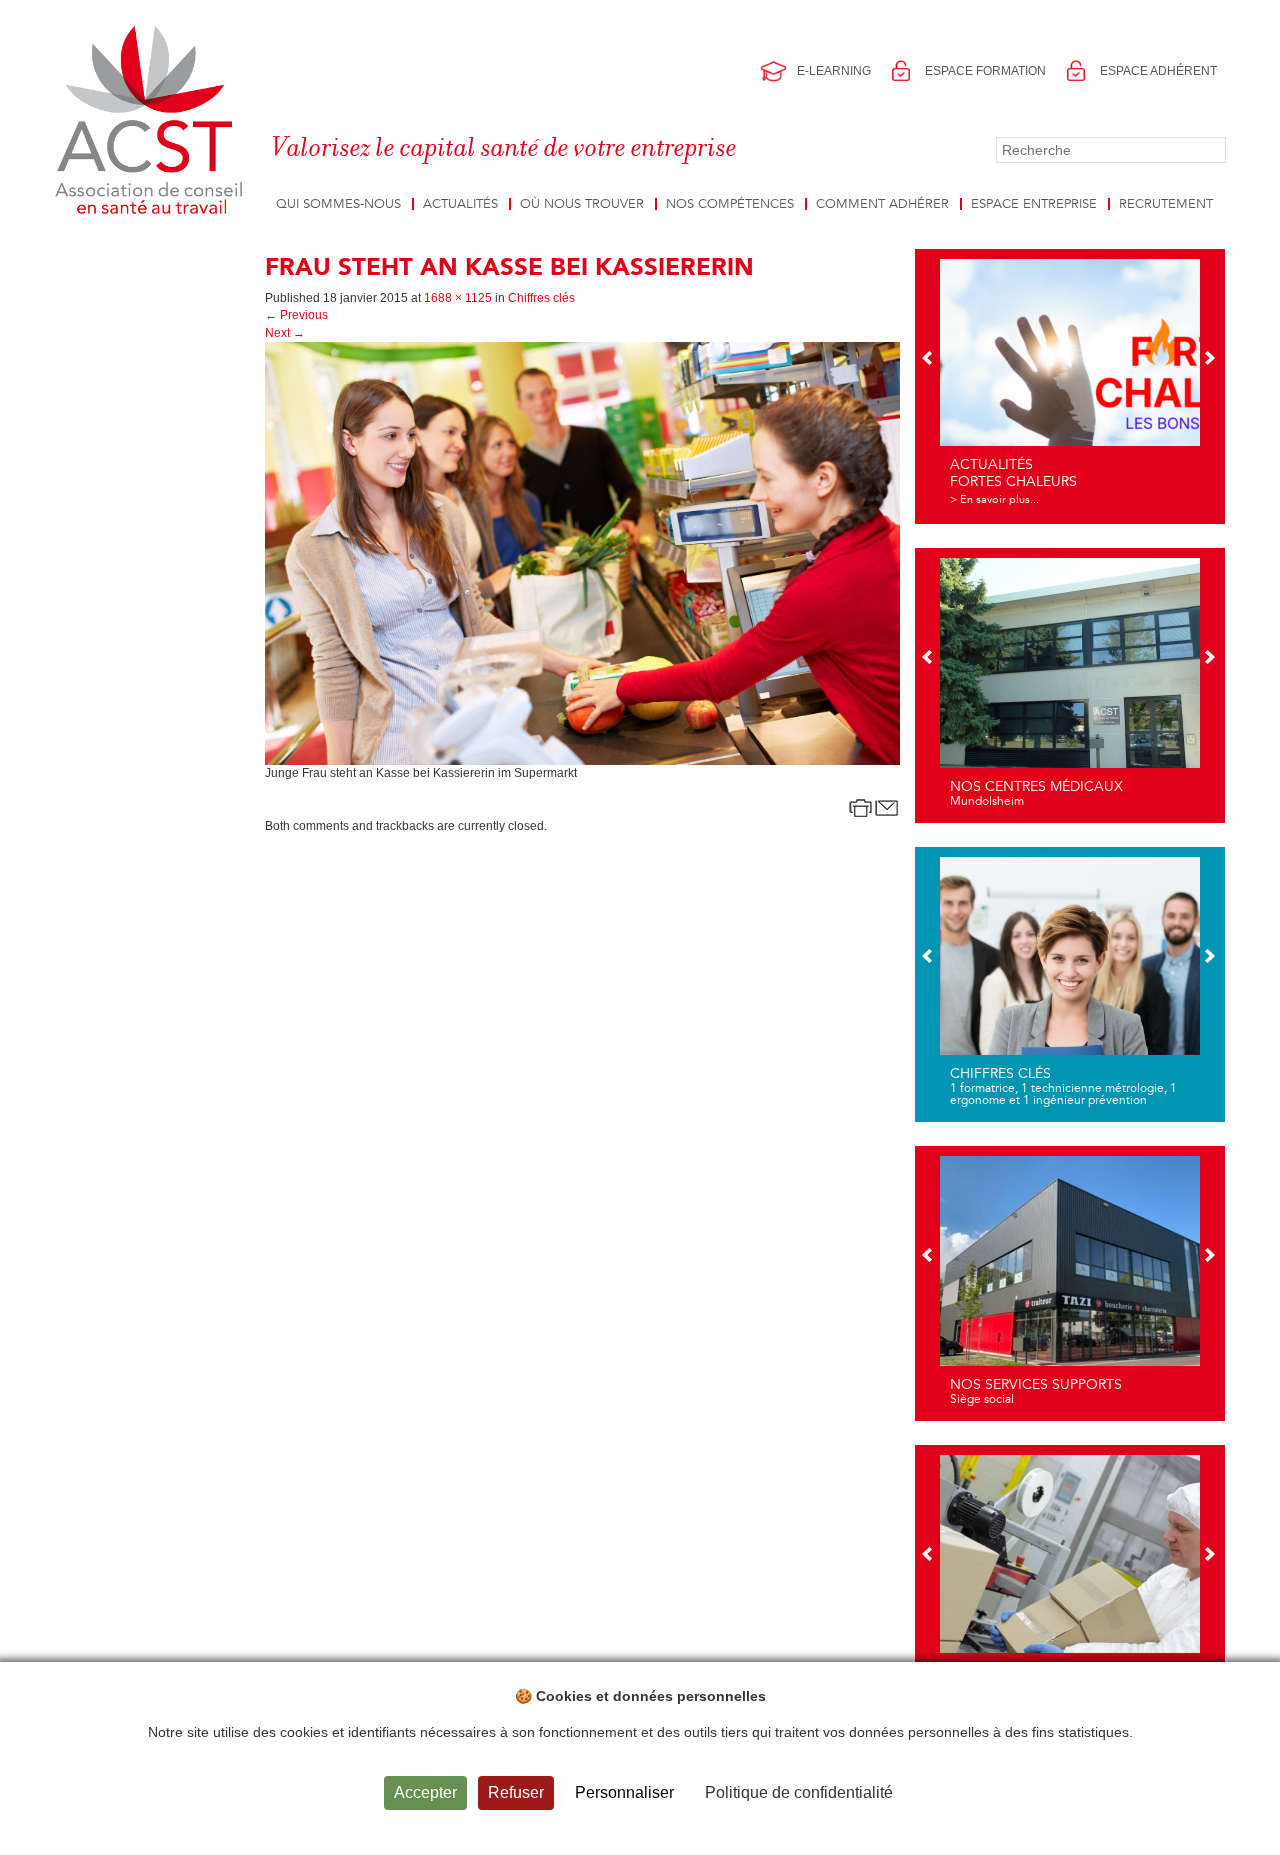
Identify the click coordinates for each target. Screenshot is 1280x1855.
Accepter (425, 1792)
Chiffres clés (541, 298)
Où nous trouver (582, 204)
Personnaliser (624, 1792)
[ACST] (152, 121)
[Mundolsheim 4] (1070, 683)
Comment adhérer (882, 204)
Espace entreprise (1034, 204)
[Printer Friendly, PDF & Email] (874, 808)
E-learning (834, 71)
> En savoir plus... (994, 499)
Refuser (516, 1792)
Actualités (460, 204)
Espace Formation (985, 71)
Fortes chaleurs (1013, 481)
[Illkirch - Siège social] (1070, 1281)
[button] (928, 360)
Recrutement (1166, 204)
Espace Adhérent (1158, 71)
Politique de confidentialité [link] (799, 1792)
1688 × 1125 (458, 298)
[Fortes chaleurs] (1070, 384)
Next (285, 333)
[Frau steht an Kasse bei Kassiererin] (582, 552)
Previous (296, 315)
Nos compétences (730, 204)
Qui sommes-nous (338, 204)
